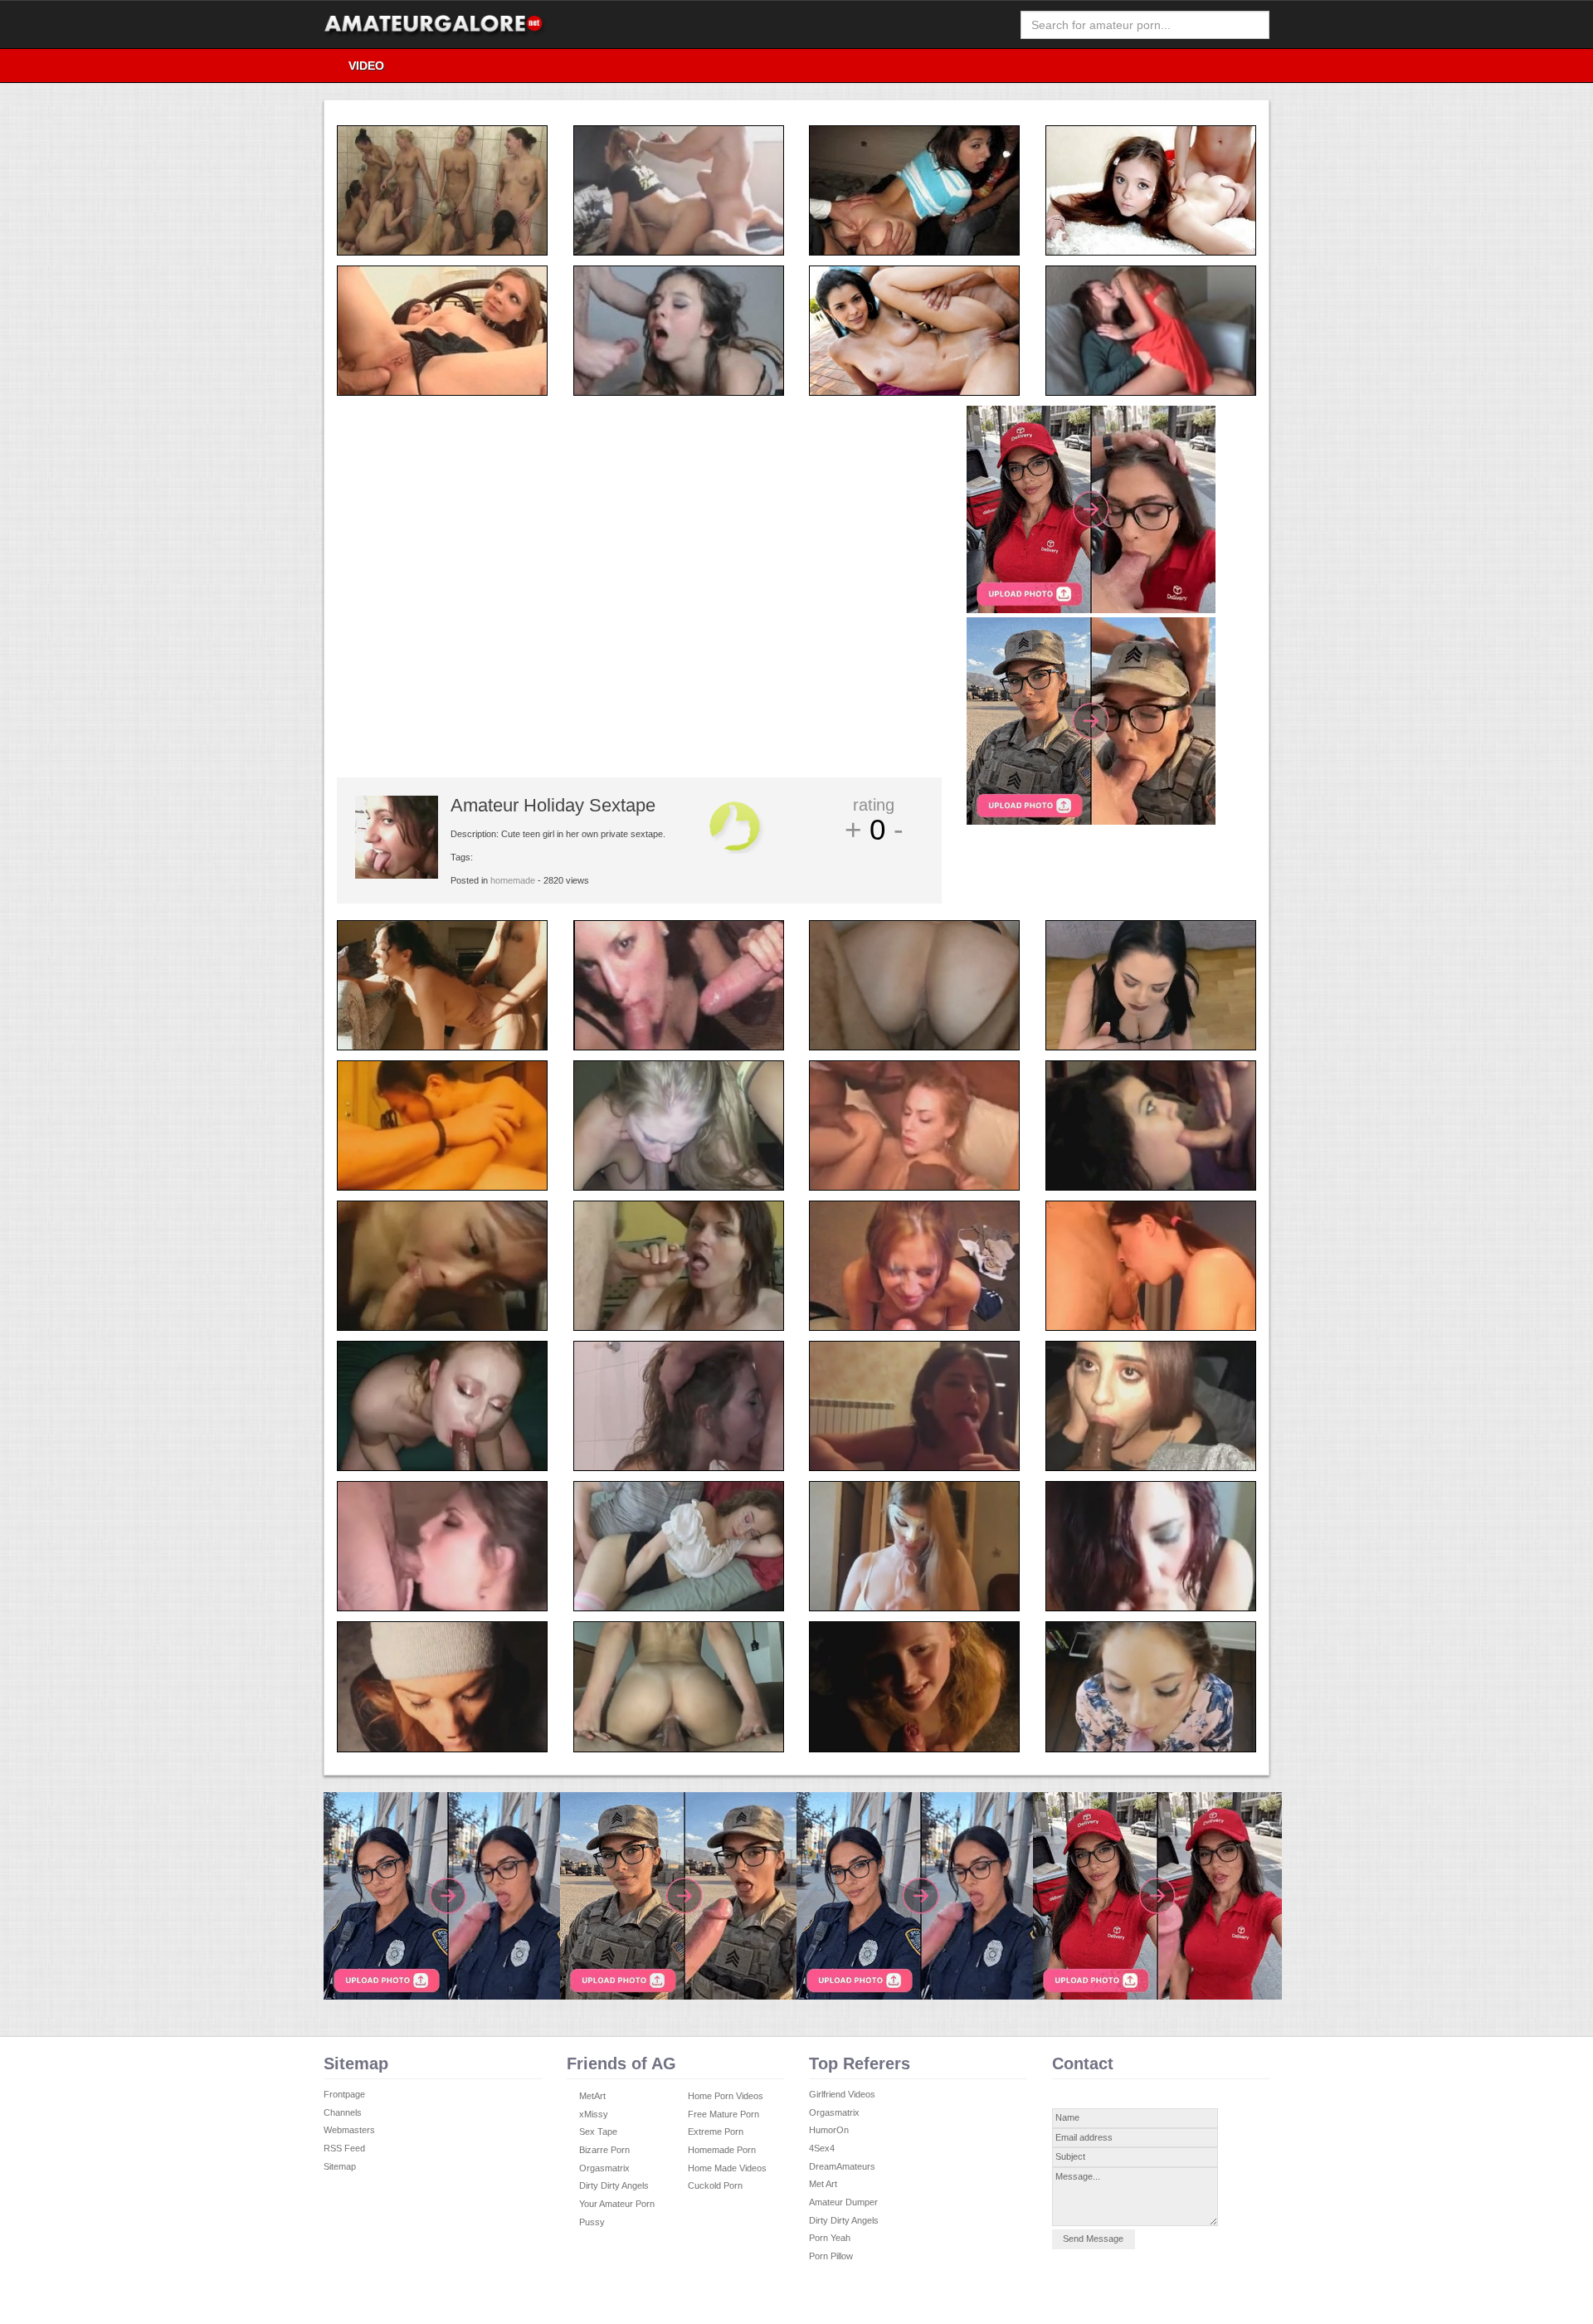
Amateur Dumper (843, 2202)
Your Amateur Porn (617, 2204)
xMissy (594, 2114)
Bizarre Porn (604, 2150)
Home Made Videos (727, 2168)
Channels (343, 2112)
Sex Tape (598, 2132)
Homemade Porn (722, 2150)
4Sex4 (822, 2148)
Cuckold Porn (715, 2185)
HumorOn (829, 2130)
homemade (513, 880)
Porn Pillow (831, 2256)
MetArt (592, 2096)
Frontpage (344, 2094)
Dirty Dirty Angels (614, 2185)
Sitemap (340, 2166)
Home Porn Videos (726, 2096)
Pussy (592, 2222)
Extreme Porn (716, 2132)
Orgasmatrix (604, 2168)
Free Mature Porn (723, 2114)
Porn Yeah (830, 2238)
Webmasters (349, 2130)
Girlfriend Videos (842, 2094)
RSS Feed (344, 2148)
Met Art (823, 2184)
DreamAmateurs (842, 2166)
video (366, 66)
